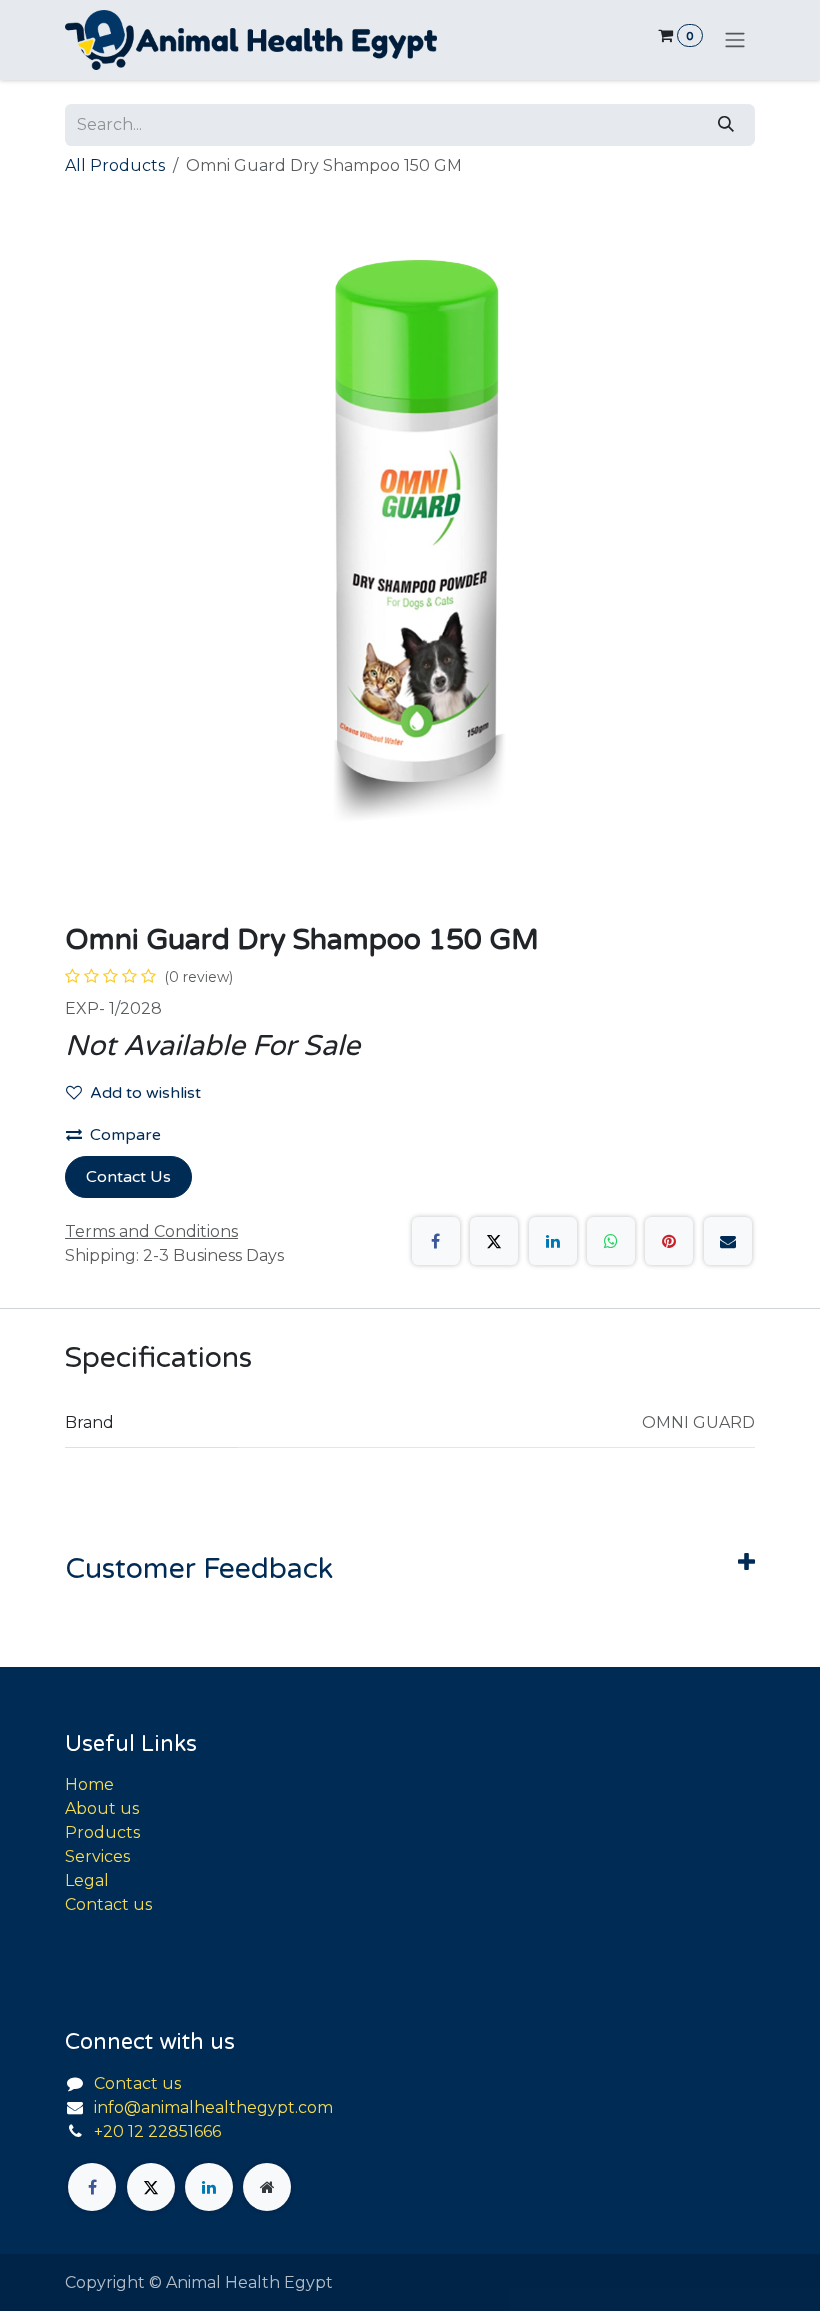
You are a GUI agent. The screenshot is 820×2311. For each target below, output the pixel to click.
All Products (115, 165)
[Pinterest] (669, 1241)
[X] (494, 1241)
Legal (87, 1880)
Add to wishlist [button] (145, 1093)
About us (102, 1808)
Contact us (108, 1904)
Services (97, 1856)
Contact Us (128, 1177)
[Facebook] (436, 1241)
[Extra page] (267, 2187)
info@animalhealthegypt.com (213, 2107)
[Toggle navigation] (735, 40)
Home (89, 1784)
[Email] (728, 1241)
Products (102, 1832)
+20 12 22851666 (157, 2131)
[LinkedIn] (553, 1241)
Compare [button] (125, 1135)
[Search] (726, 125)
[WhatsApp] (611, 1241)
